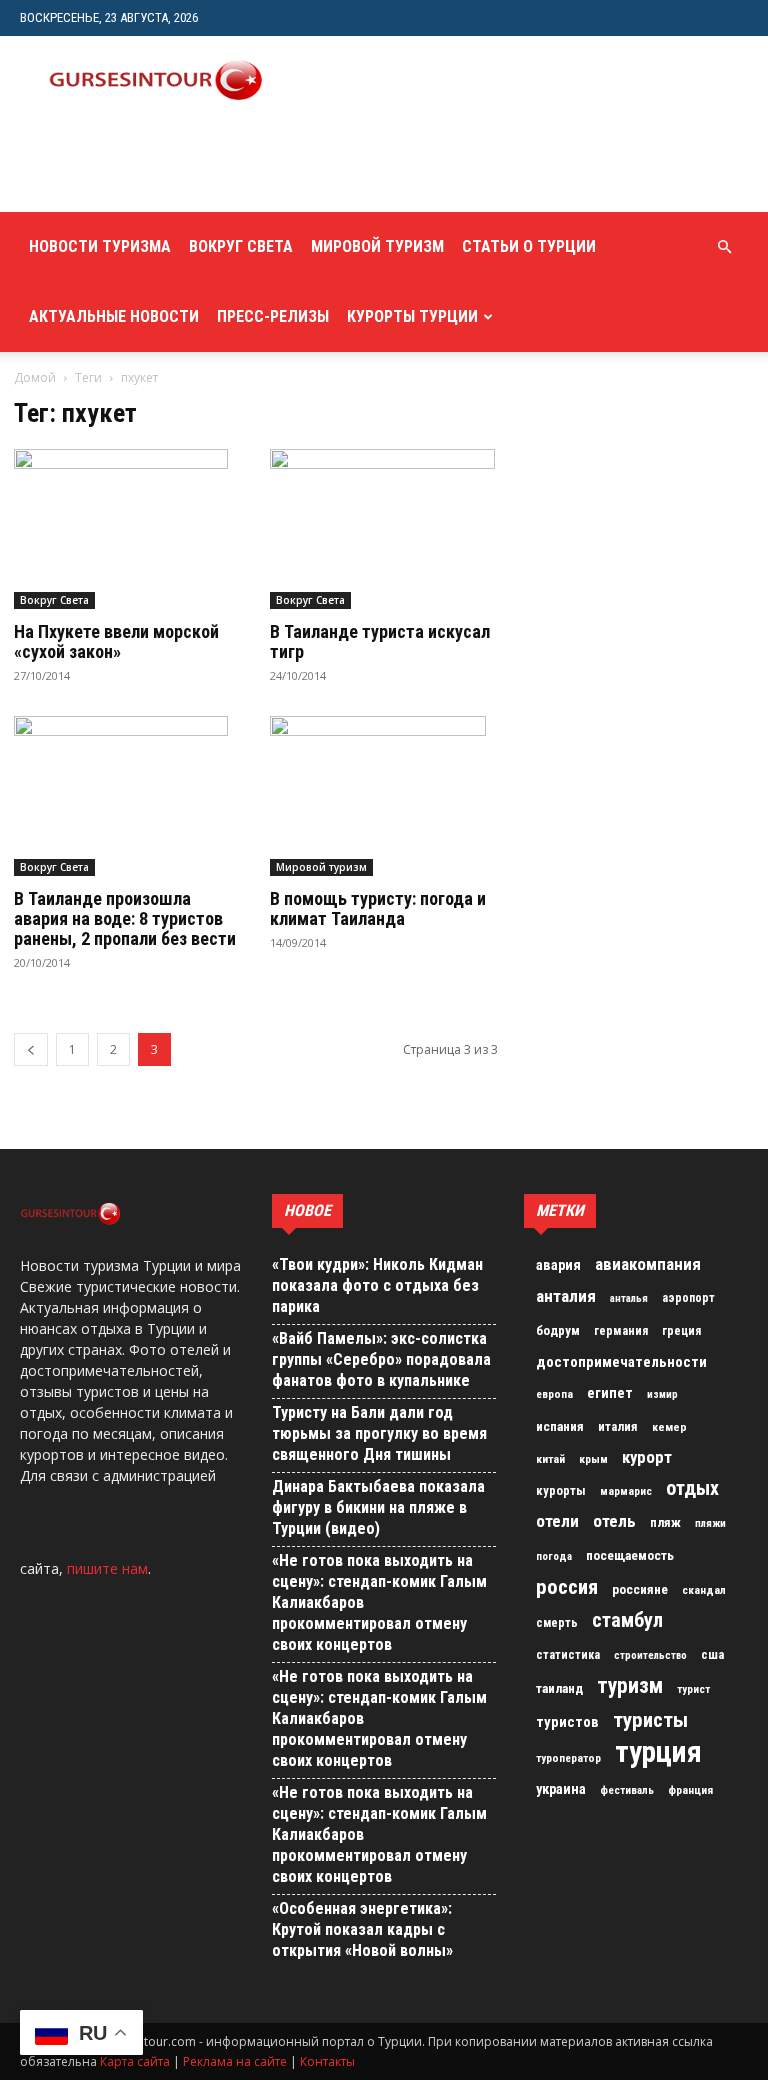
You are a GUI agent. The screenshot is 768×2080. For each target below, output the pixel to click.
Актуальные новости (114, 316)
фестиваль (627, 1790)
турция (658, 1752)
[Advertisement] (255, 168)
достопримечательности (621, 1362)
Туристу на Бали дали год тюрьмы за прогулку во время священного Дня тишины (379, 1433)
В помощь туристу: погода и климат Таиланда (378, 908)
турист (693, 1689)
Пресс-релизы (273, 316)
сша (712, 1654)
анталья (629, 1298)
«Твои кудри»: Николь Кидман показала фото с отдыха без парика (377, 1285)
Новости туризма (100, 246)
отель (614, 1521)
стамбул (627, 1620)
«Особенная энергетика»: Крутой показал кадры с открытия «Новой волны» (362, 1929)
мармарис (626, 1491)
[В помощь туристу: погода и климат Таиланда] (384, 796)
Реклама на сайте (235, 2061)
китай (550, 1459)
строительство (650, 1655)
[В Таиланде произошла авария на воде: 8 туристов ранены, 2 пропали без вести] (128, 796)
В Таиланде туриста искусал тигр (380, 641)
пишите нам (107, 1568)
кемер (669, 1427)
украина (561, 1789)
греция (681, 1331)
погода (554, 1556)
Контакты (327, 2061)
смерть (557, 1623)
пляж (665, 1522)
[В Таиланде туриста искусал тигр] (384, 529)
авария (558, 1265)
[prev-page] (31, 1049)
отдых (692, 1489)
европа (554, 1394)
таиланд (559, 1688)
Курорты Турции (412, 316)
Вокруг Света (241, 246)
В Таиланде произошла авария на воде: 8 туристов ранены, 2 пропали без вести (125, 918)
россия (567, 1587)
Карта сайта (135, 2061)
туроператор (568, 1758)
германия (621, 1331)
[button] (724, 247)
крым (593, 1459)
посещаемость (630, 1555)
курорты (561, 1490)
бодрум (558, 1330)
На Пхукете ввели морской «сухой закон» (116, 641)
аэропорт (688, 1298)
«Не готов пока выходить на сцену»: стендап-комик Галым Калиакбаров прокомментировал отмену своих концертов (379, 1602)
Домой (35, 377)
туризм (630, 1686)
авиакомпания (648, 1264)
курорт (647, 1457)
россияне (640, 1589)
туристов (567, 1722)
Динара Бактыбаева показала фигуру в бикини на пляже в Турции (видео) (378, 1507)
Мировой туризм (377, 246)
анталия (566, 1296)
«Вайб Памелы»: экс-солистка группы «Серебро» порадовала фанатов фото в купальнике (381, 1359)
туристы (650, 1720)
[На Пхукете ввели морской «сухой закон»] (128, 529)
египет (610, 1393)
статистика (568, 1655)
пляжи (710, 1523)
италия (618, 1426)
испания (560, 1426)
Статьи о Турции (529, 246)
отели (557, 1521)
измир (662, 1394)
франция (690, 1790)
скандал (704, 1590)
